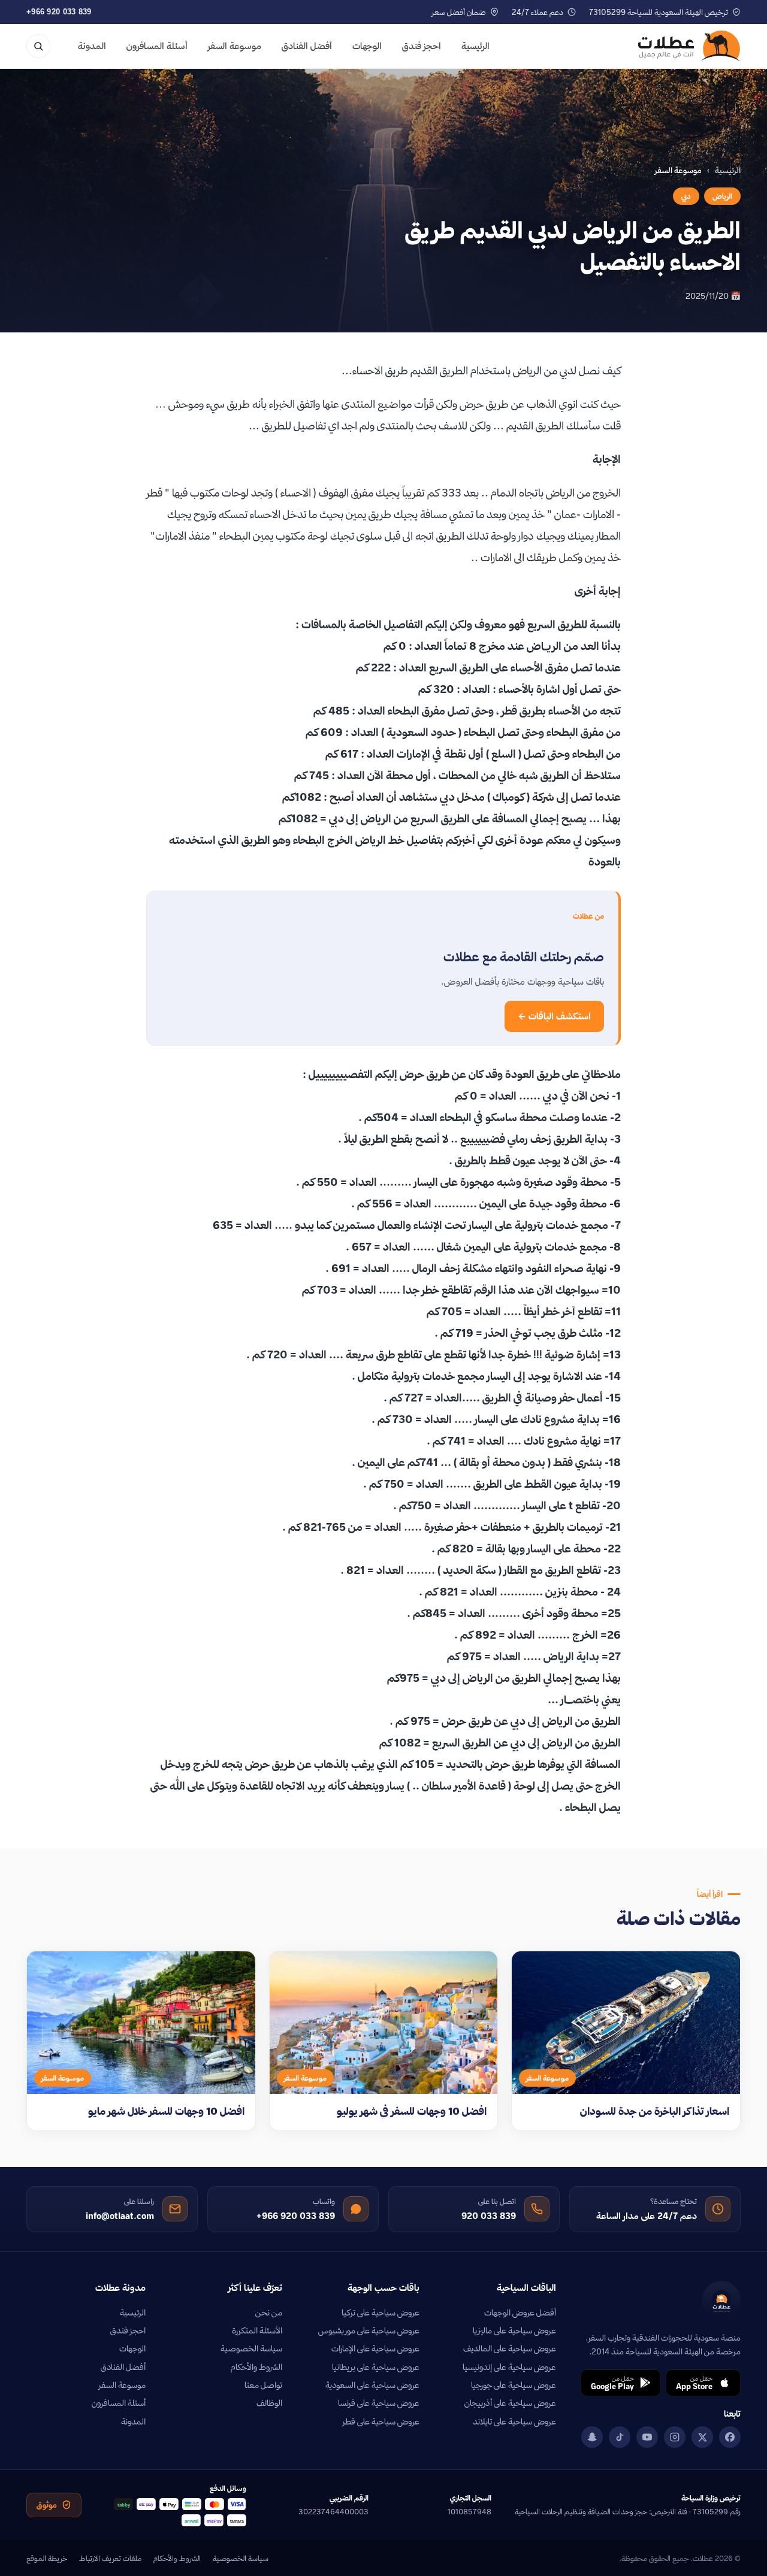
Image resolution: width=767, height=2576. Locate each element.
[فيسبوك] (730, 2437)
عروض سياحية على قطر (381, 2421)
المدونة (92, 46)
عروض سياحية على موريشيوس (369, 2330)
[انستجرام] (675, 2437)
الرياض (722, 196)
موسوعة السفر (235, 46)
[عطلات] (689, 46)
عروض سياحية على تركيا (381, 2312)
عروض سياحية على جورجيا (514, 2385)
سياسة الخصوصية (251, 2348)
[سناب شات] (592, 2437)
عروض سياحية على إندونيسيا (509, 2367)
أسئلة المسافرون (157, 46)
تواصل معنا (263, 2385)
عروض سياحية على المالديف (510, 2348)
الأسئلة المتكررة (257, 2330)
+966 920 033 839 (59, 12)
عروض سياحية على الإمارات (375, 2348)
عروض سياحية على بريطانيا (376, 2367)
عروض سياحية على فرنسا (379, 2403)
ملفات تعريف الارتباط (110, 2558)
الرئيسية (475, 46)
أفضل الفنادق (307, 46)
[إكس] (702, 2437)
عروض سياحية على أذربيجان (510, 2403)
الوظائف (269, 2403)
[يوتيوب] (647, 2437)
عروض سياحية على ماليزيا (514, 2330)
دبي (686, 196)
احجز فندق (422, 46)
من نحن (269, 2312)
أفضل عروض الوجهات (520, 2312)
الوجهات (367, 46)
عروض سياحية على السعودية (372, 2385)
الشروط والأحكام (256, 2367)
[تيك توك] (620, 2437)
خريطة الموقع (47, 2558)
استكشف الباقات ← (554, 1016)
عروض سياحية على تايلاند (514, 2421)
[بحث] (38, 46)
